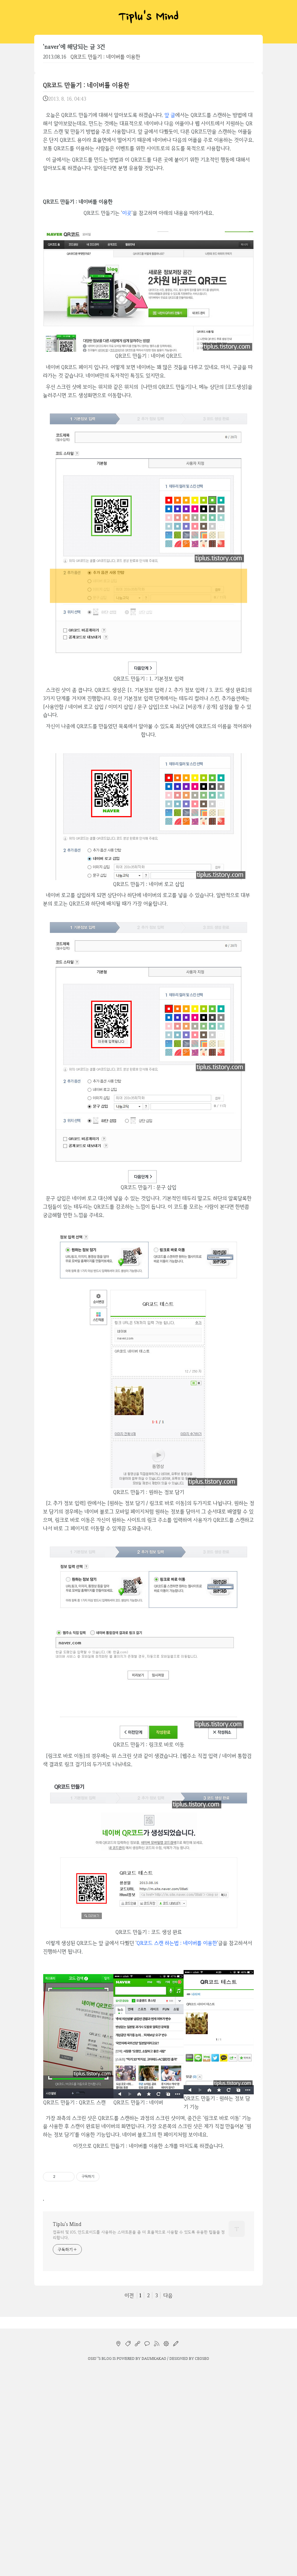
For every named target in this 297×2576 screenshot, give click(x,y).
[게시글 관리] (68, 2177)
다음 (168, 2295)
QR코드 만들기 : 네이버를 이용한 (105, 57)
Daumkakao (154, 2358)
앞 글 (170, 115)
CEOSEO (202, 2358)
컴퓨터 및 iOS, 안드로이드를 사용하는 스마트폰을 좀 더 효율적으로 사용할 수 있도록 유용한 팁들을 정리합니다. (139, 2235)
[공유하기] (61, 2177)
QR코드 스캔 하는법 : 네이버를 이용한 (177, 1943)
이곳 (127, 213)
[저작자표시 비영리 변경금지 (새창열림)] (107, 2177)
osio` (93, 2358)
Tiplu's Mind (148, 17)
